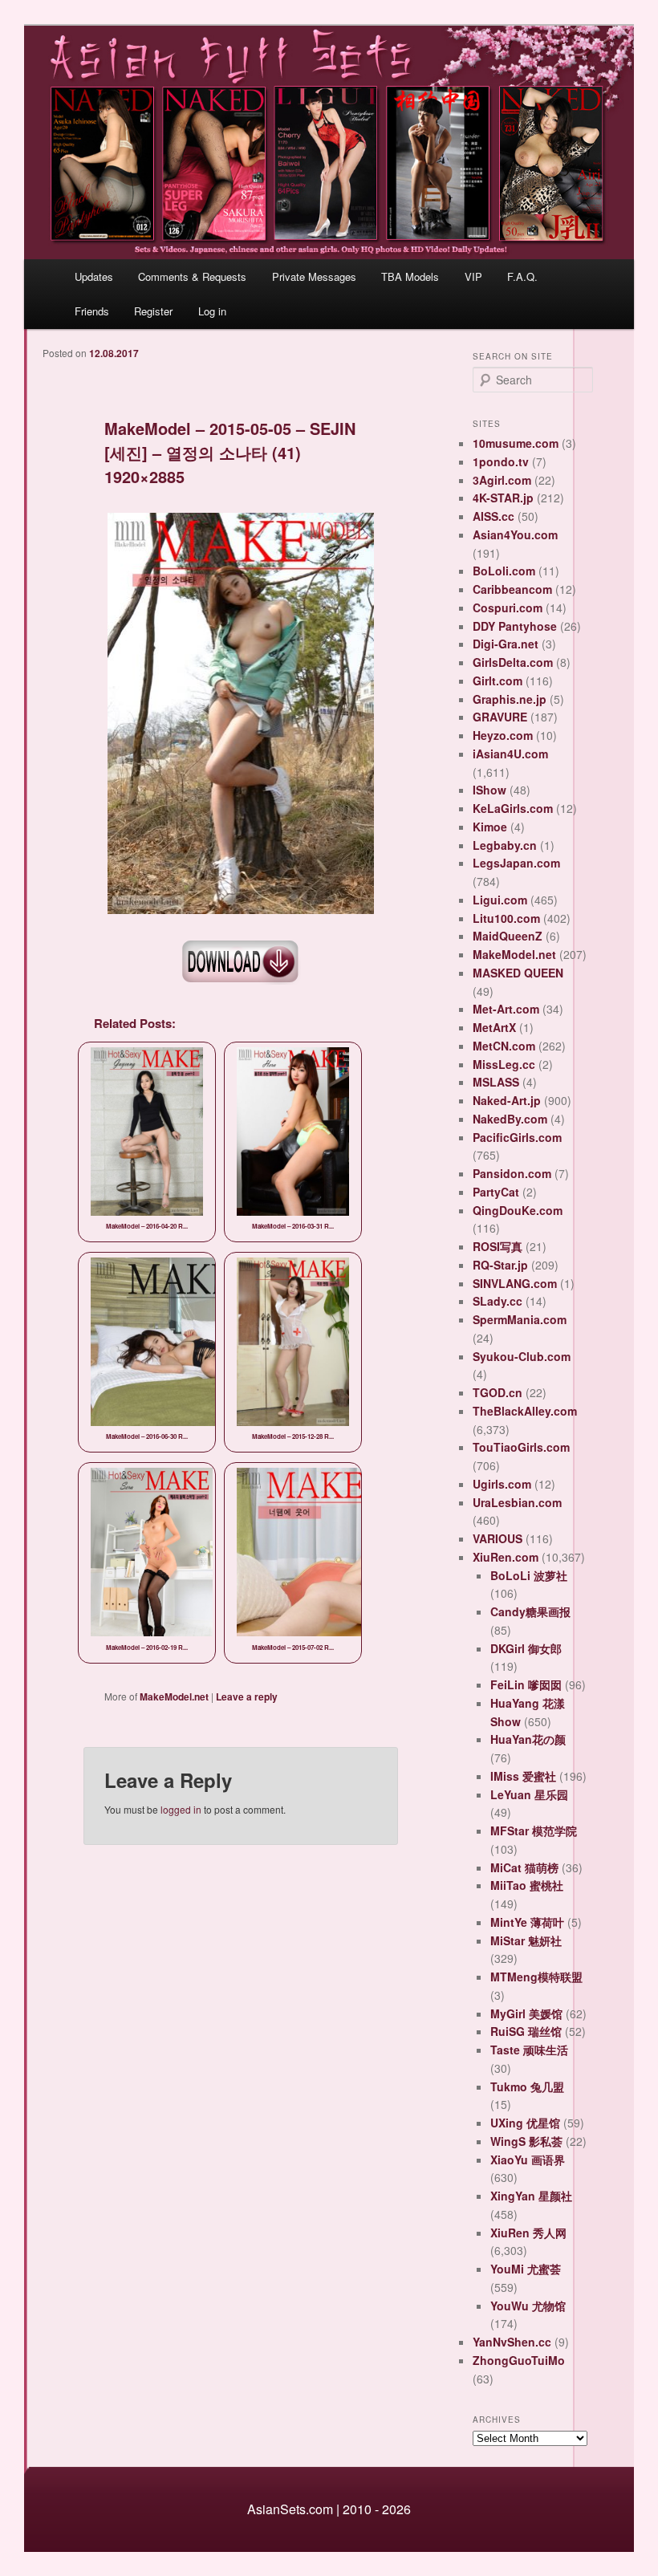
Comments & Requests (192, 276)
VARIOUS (498, 1538)
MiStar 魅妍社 (526, 1940)
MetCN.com (504, 1046)
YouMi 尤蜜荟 (526, 2269)
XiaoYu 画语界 (528, 2160)
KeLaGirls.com (513, 808)
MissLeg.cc (504, 1064)
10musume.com (516, 443)
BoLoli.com (504, 571)
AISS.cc (494, 516)
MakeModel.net (174, 1696)
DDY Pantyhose (515, 626)
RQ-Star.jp (500, 1265)
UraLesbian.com (517, 1502)
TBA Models (410, 276)
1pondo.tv (501, 461)
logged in (181, 1809)
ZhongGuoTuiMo (519, 2360)
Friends (92, 311)
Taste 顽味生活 (529, 2050)
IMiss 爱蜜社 (523, 1776)
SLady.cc (498, 1301)
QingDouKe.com (518, 1210)
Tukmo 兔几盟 (527, 2086)
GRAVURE (500, 717)
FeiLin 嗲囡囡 (526, 1684)
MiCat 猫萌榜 (524, 1867)
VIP (473, 276)
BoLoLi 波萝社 (529, 1575)
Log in (212, 311)
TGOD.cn (498, 1392)
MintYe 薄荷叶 (527, 1922)
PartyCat (496, 1192)
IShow (489, 790)
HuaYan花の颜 (528, 1739)
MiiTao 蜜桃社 (527, 1885)
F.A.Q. (522, 276)
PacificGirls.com (517, 1137)
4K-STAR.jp (503, 498)
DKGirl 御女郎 (526, 1648)
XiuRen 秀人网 (528, 2233)
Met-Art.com (506, 1009)
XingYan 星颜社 (531, 2196)
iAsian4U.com (510, 754)
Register (153, 311)
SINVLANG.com (515, 1283)
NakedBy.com (510, 1119)
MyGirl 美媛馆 (526, 2013)
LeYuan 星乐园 (529, 1794)
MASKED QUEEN (518, 973)
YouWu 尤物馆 (528, 2306)
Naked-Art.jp (507, 1100)
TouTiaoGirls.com (521, 1447)
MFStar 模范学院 (534, 1830)
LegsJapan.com (516, 863)
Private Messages (314, 276)
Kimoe (490, 827)
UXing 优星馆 (525, 2123)
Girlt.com (498, 681)
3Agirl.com (502, 480)
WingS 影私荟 (526, 2141)
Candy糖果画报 (530, 1611)
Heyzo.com (503, 735)
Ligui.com (500, 900)
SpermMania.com (520, 1319)
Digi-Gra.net (506, 644)
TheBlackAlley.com (525, 1411)
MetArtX (494, 1027)
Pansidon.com (512, 1173)
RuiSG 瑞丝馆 (526, 2031)
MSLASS (496, 1082)
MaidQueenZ (508, 936)
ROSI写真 (498, 1246)
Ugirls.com (502, 1484)
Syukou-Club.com (522, 1356)
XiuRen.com (506, 1557)
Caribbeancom (512, 589)
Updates (94, 276)
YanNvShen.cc (512, 2342)
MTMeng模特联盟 (536, 1977)
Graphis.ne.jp (510, 699)
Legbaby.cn (505, 845)
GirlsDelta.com (513, 662)
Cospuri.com (508, 607)
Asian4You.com (515, 534)
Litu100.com (506, 918)
